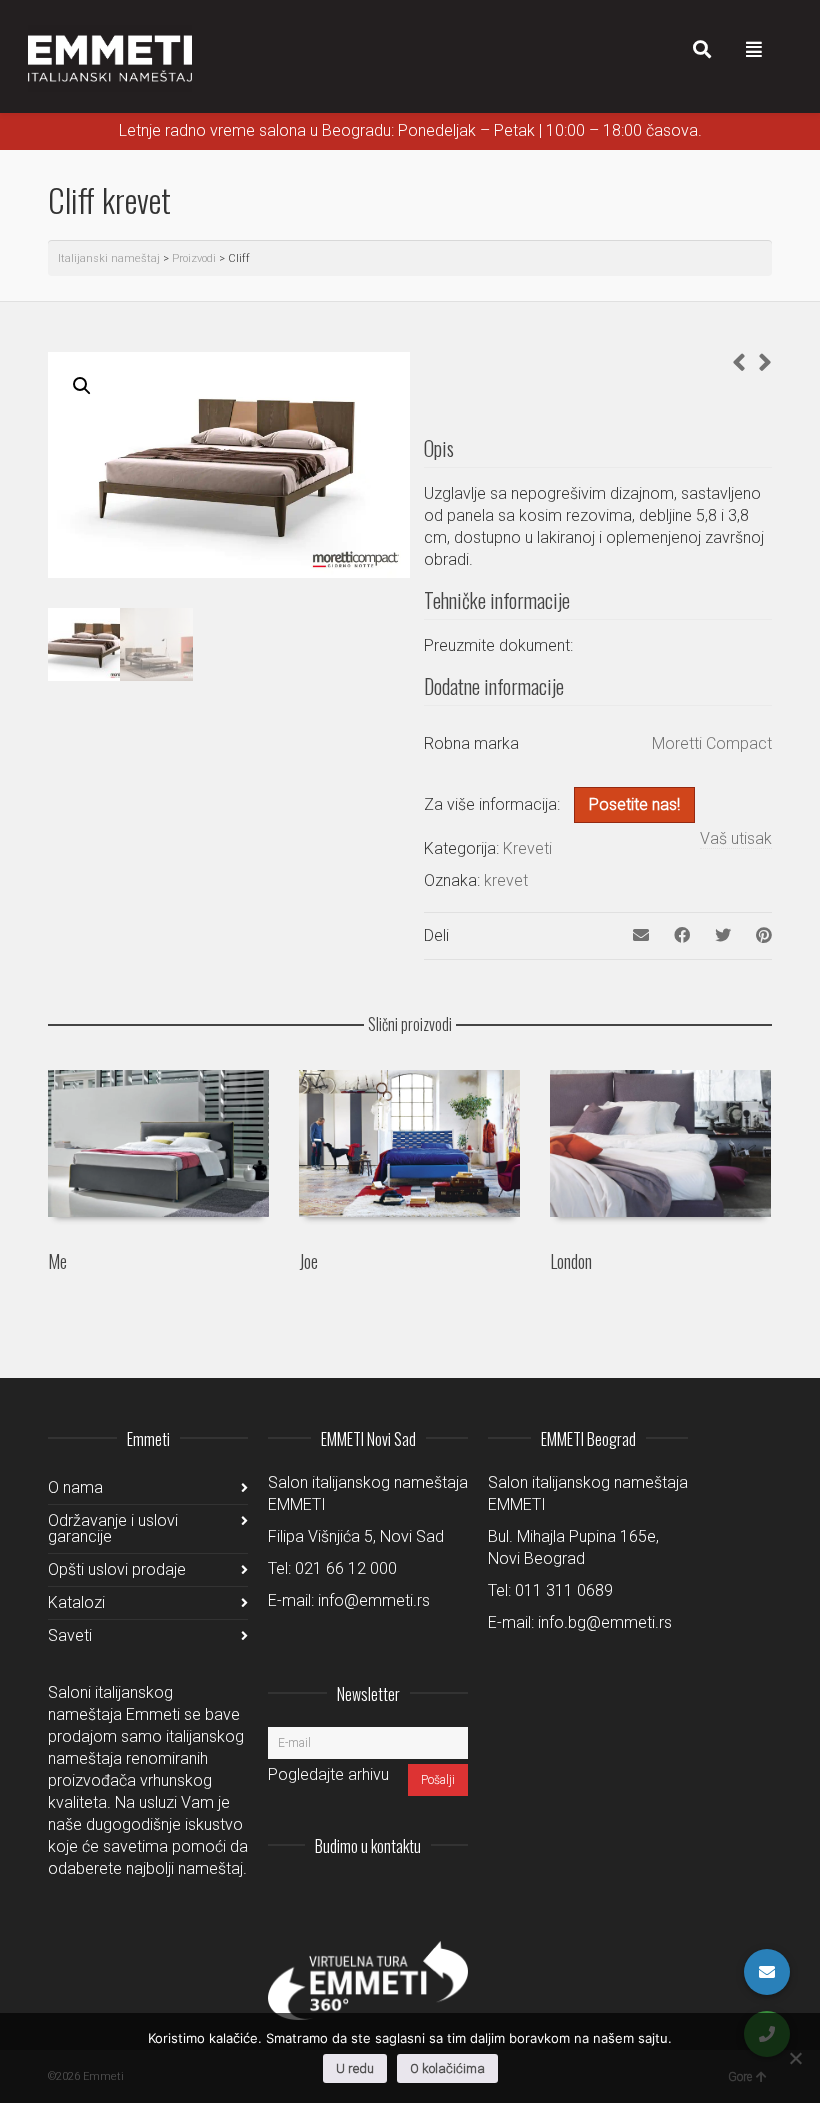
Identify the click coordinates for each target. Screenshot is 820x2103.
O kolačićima (447, 2068)
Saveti (70, 1635)
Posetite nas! (634, 804)
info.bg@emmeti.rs (605, 1622)
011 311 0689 (564, 1590)
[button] (82, 386)
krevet (506, 880)
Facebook (408, 1895)
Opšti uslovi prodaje (117, 1569)
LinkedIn (364, 1895)
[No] (795, 2058)
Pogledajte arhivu (328, 1774)
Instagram (320, 1895)
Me (57, 1261)
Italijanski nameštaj (109, 258)
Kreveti (527, 848)
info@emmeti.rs (374, 1600)
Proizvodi (194, 258)
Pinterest (452, 1895)
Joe (308, 1261)
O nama (75, 1487)
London (571, 1261)
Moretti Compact (712, 743)
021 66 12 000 (346, 1568)
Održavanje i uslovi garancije (113, 1528)
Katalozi (76, 1602)
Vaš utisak (736, 838)
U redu (355, 2068)
